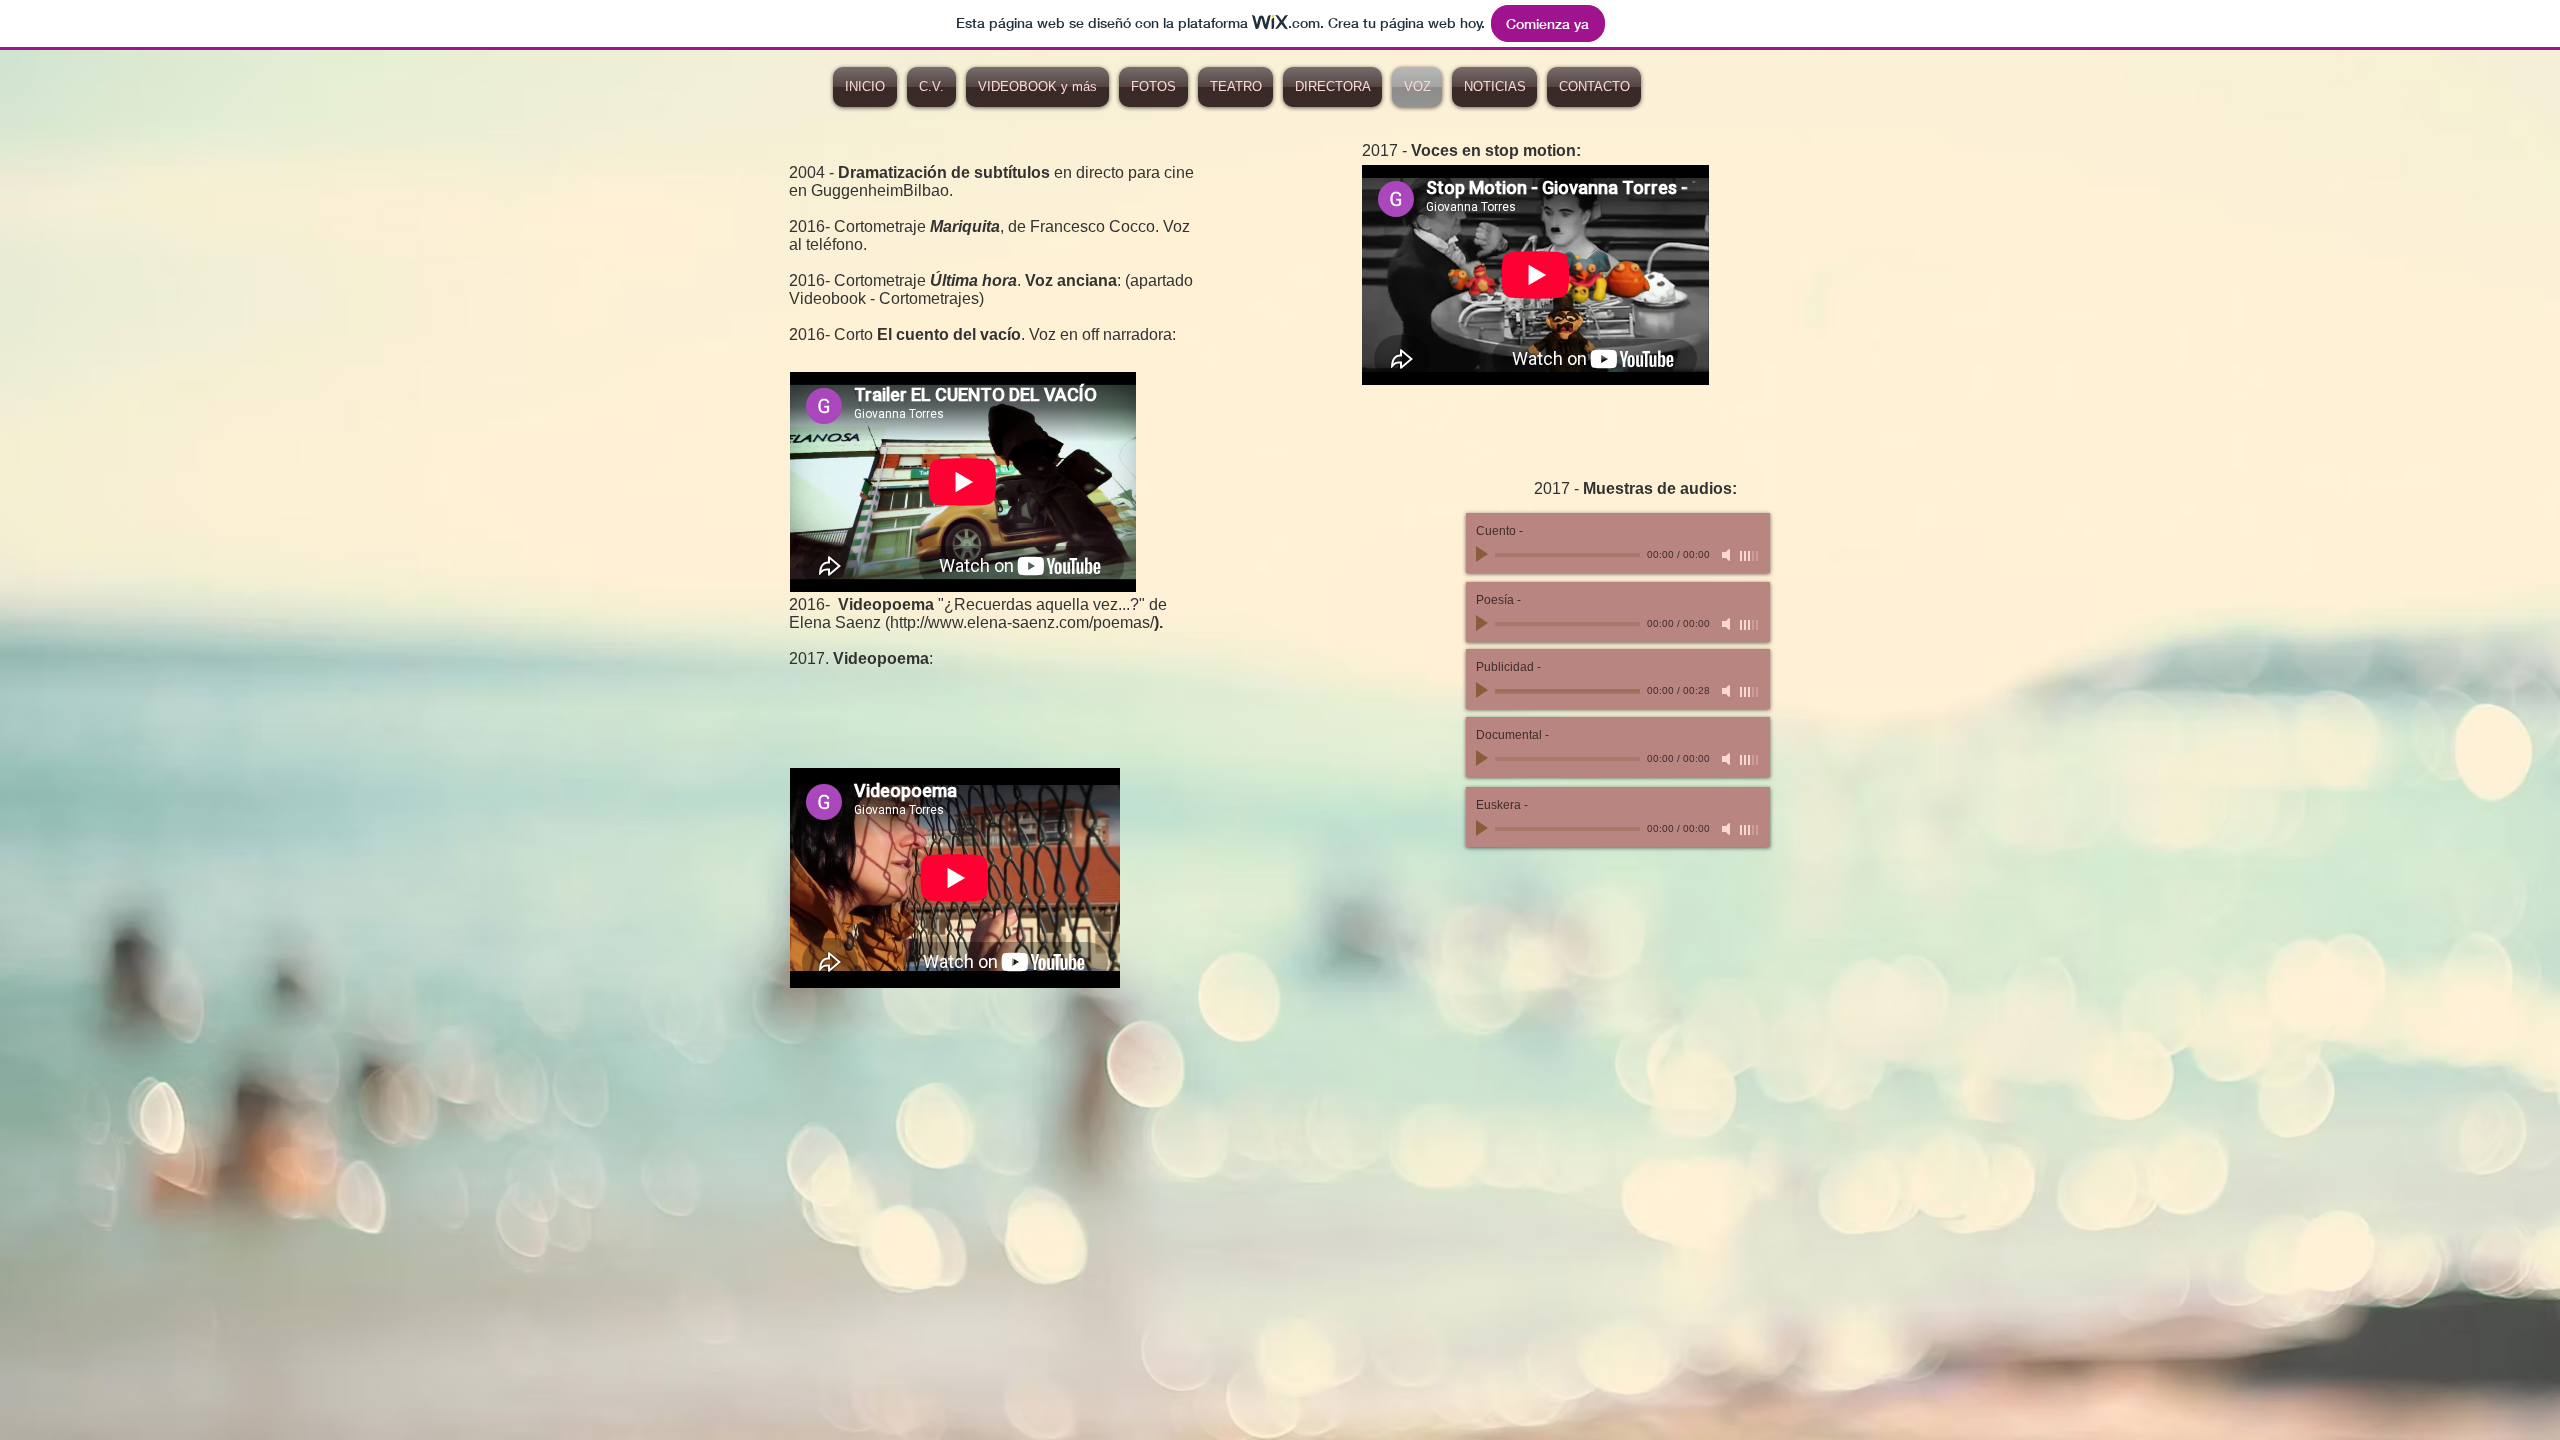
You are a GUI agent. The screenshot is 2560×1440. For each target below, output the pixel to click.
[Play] (1484, 691)
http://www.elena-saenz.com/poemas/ (1022, 622)
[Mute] (1728, 691)
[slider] (1750, 692)
